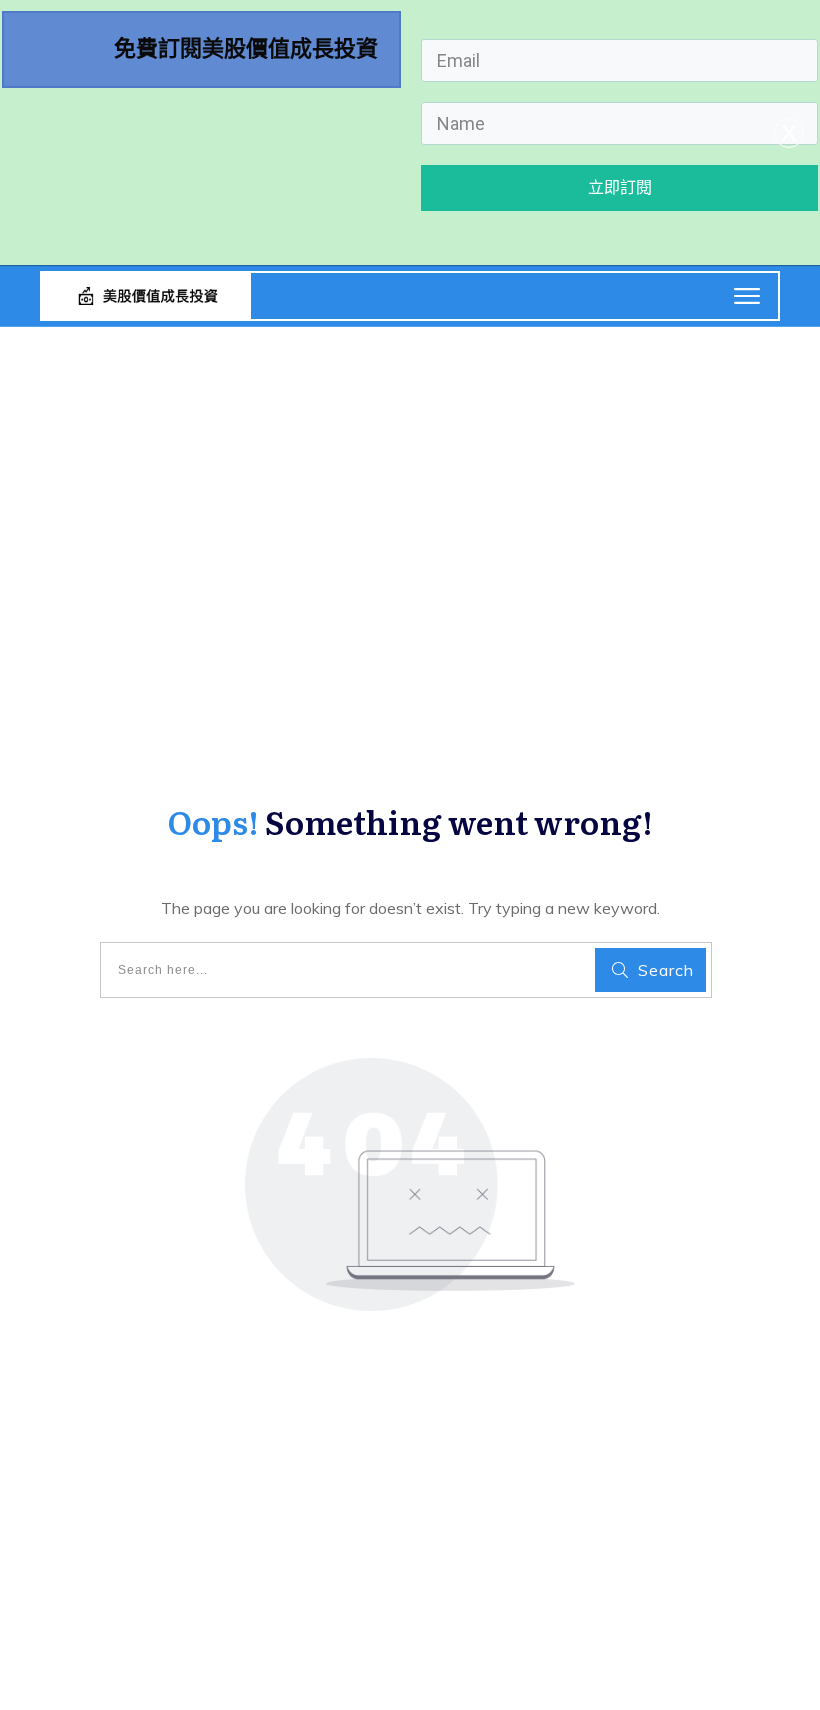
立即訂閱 (620, 187)
